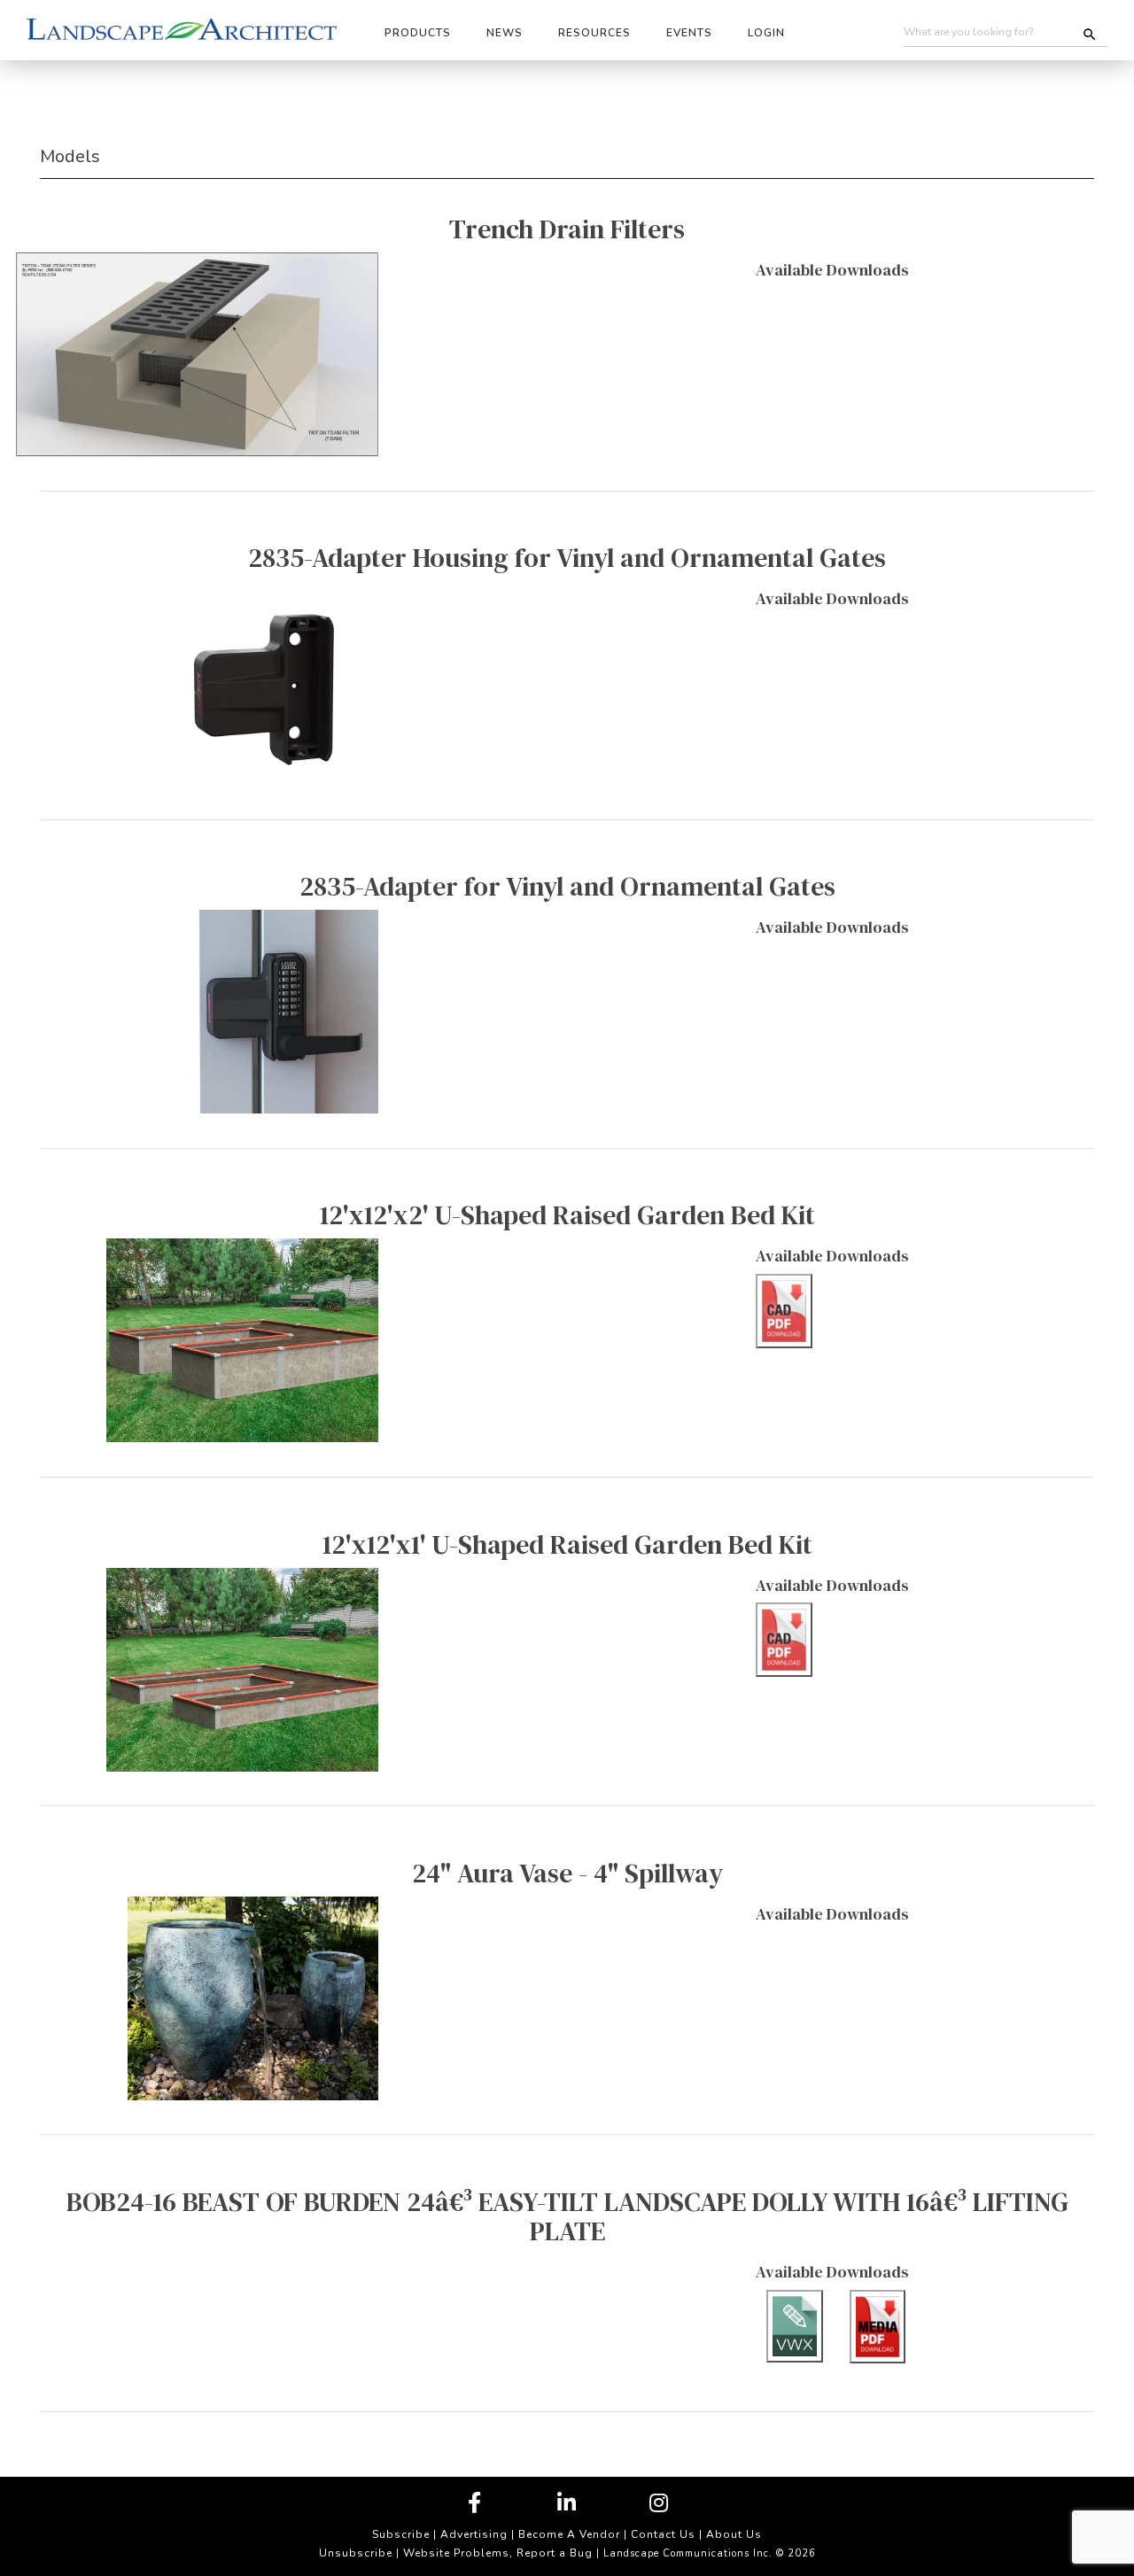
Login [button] (766, 33)
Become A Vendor (569, 2534)
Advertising (474, 2534)
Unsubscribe (356, 2553)
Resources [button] (594, 33)
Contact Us (663, 2534)
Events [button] (689, 33)
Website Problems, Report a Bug (498, 2553)
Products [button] (418, 33)
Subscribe (401, 2534)
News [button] (505, 33)
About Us (734, 2534)
